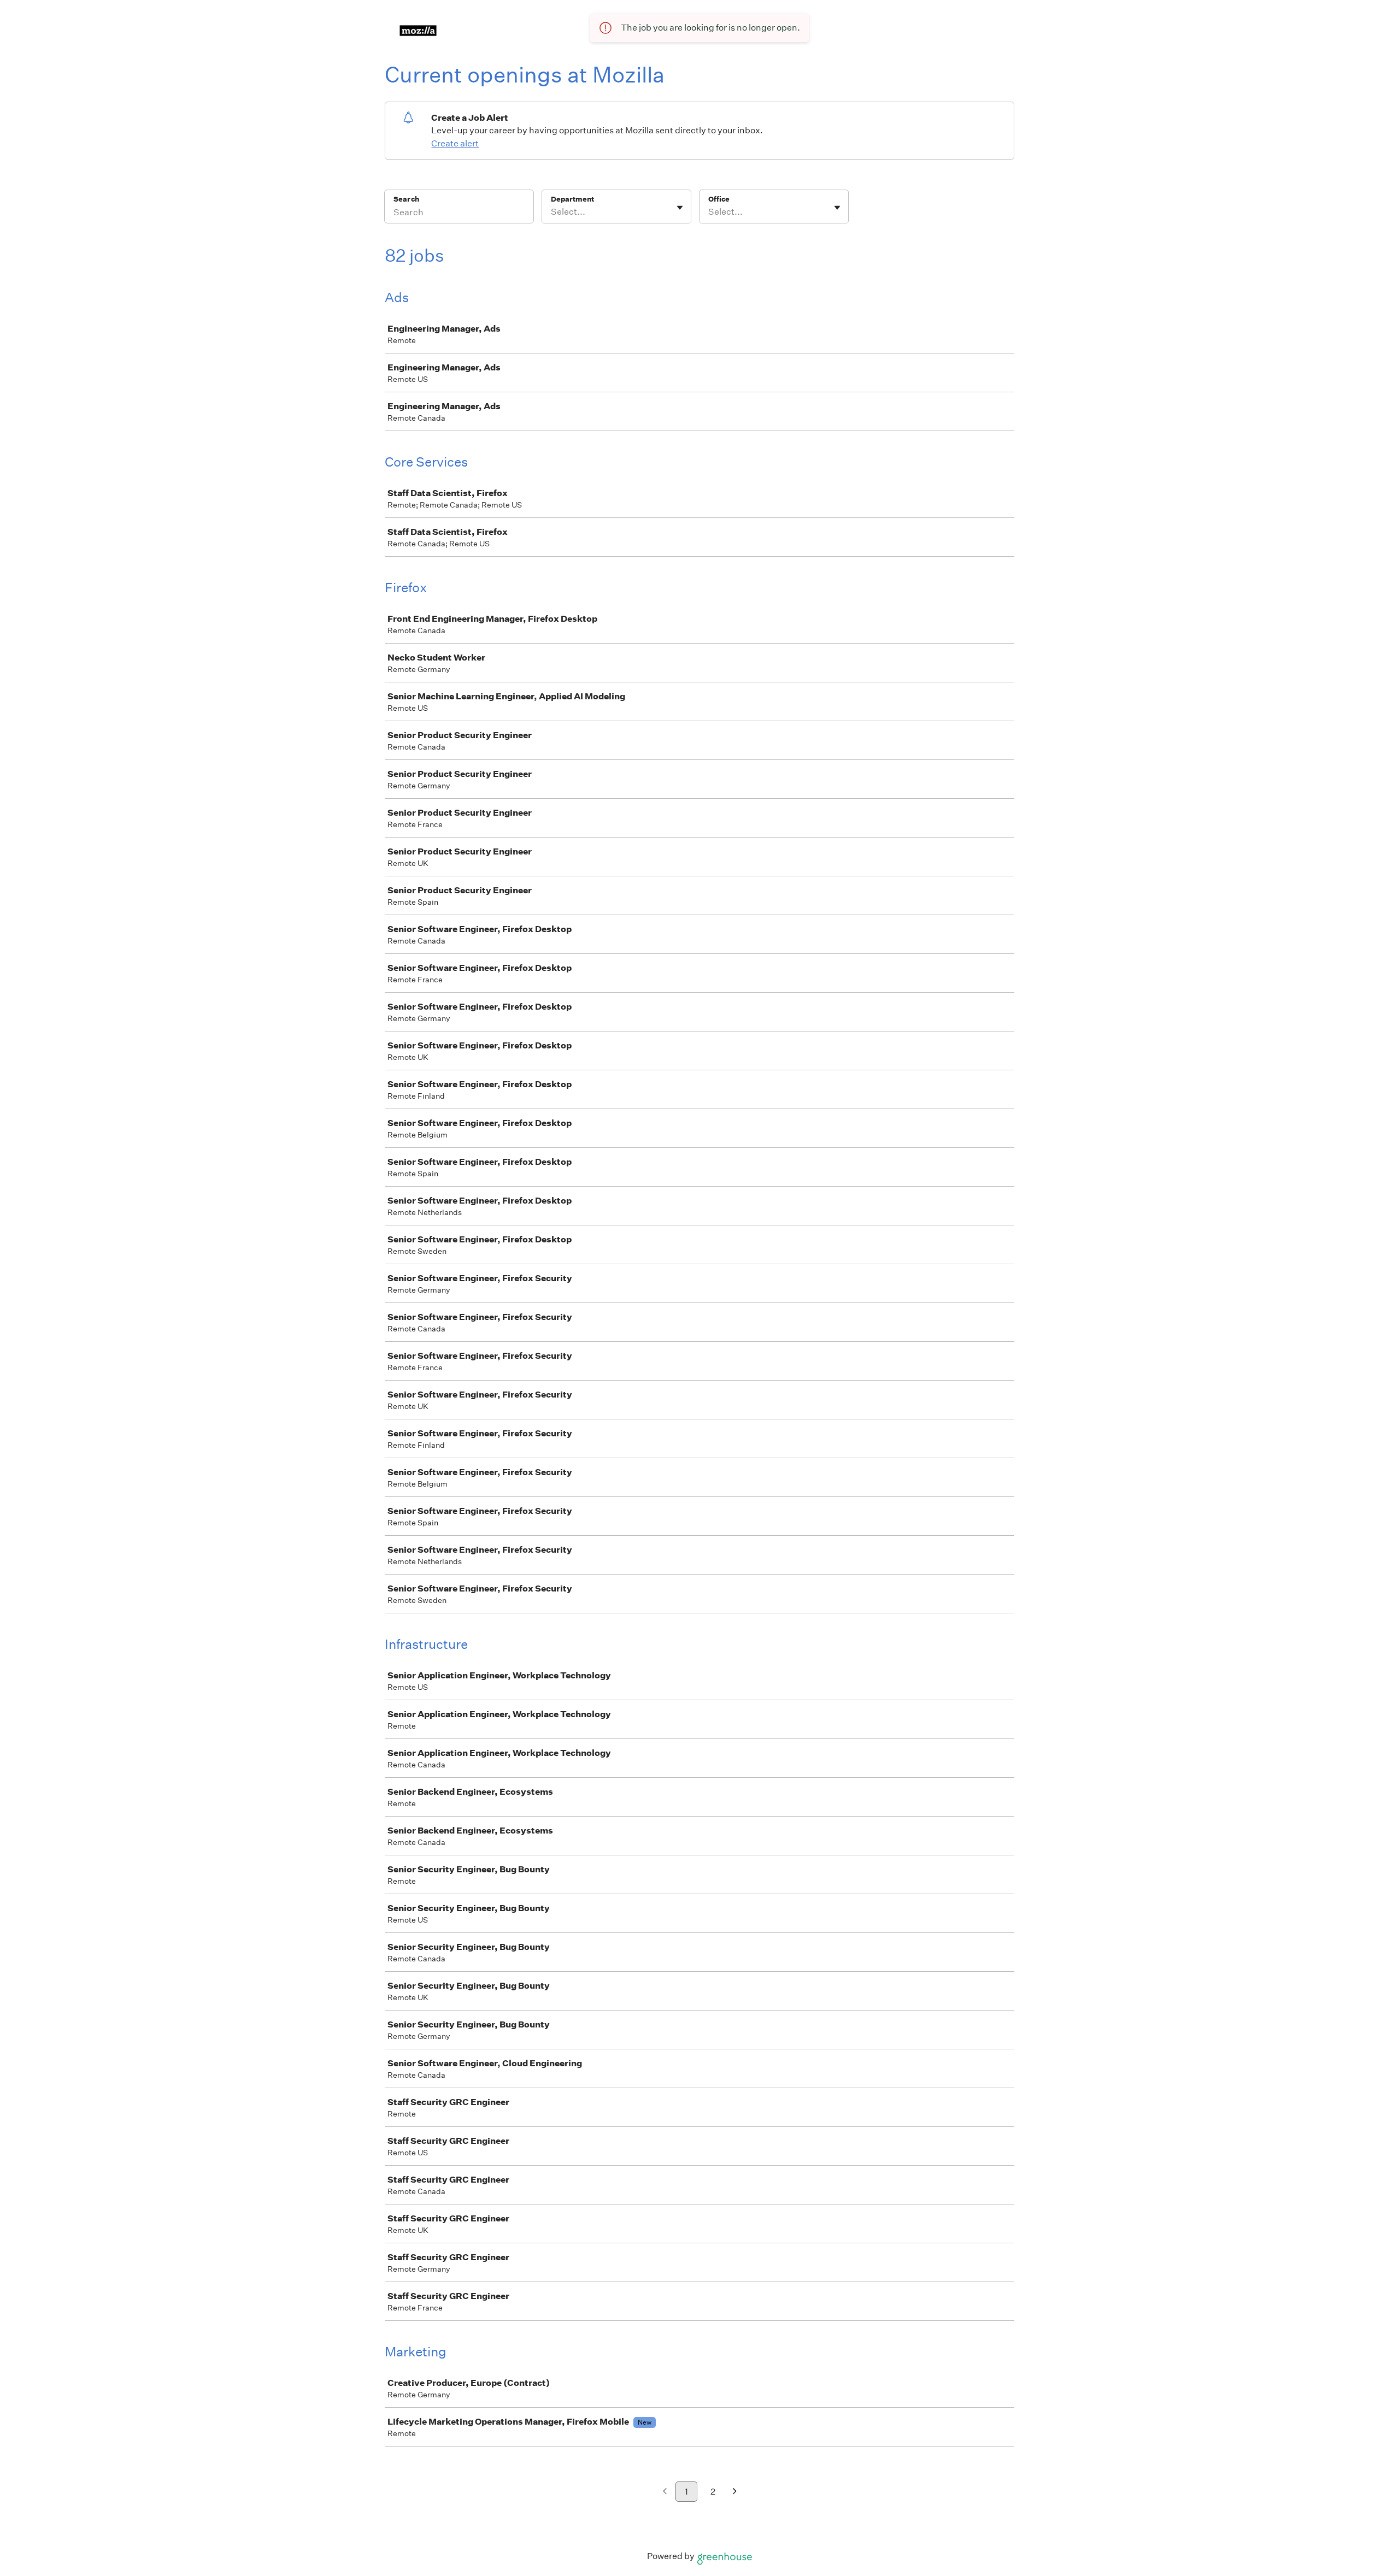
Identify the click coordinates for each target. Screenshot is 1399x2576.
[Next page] (735, 2492)
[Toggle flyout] (680, 208)
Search (406, 199)
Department (572, 199)
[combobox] (552, 212)
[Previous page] (665, 2492)
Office (719, 199)
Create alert (455, 143)
